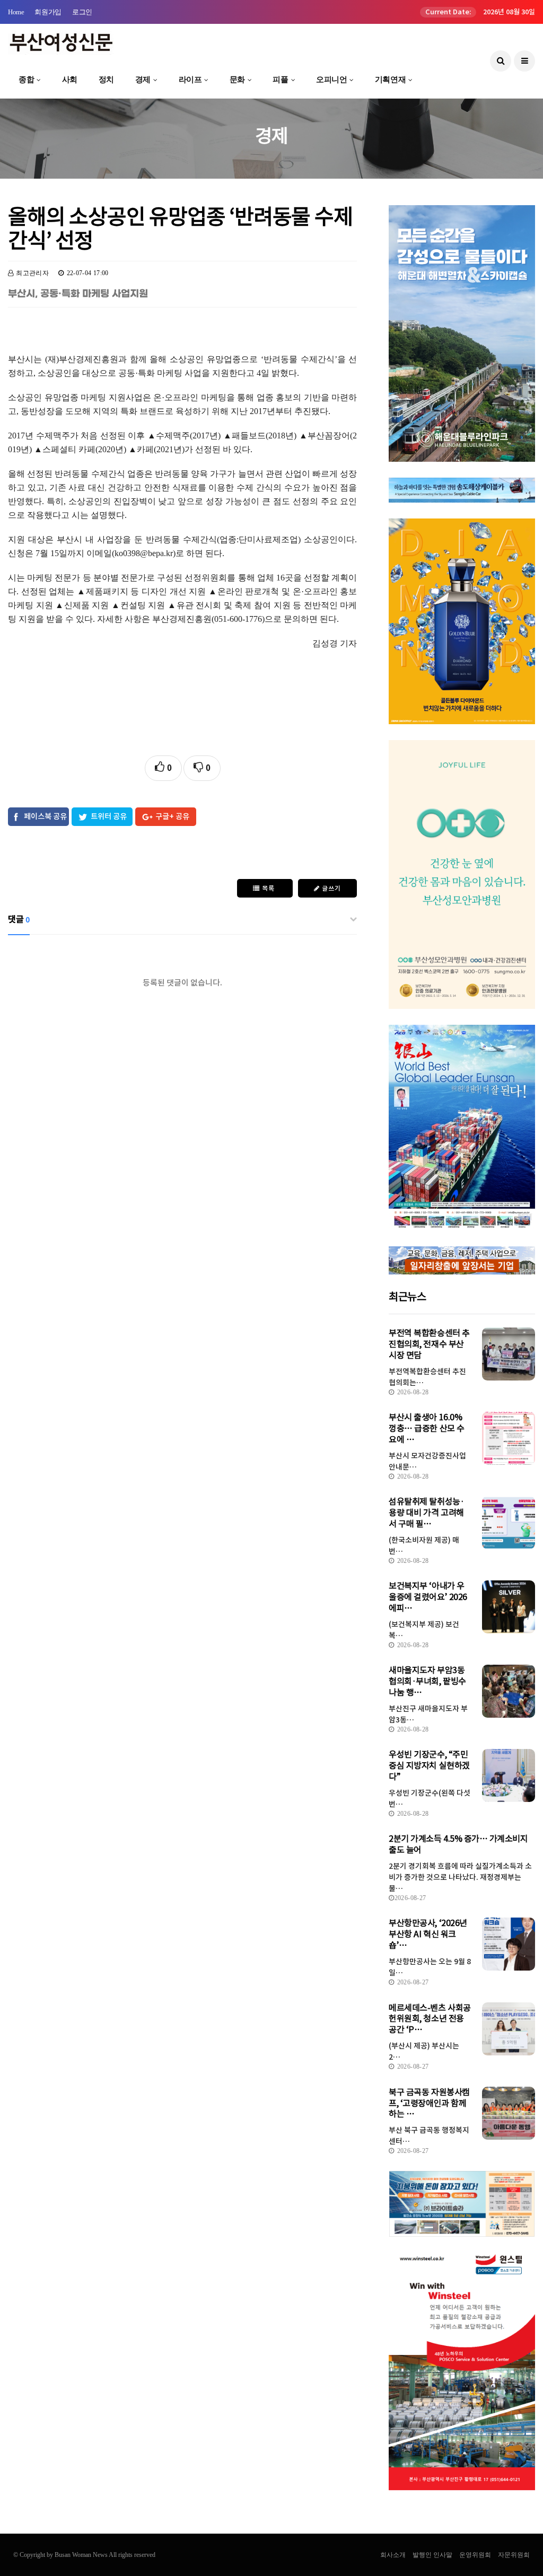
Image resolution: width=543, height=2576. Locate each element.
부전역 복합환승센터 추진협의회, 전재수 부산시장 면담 (429, 1344)
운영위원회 (475, 2555)
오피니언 (331, 80)
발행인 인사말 (432, 2555)
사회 (70, 80)
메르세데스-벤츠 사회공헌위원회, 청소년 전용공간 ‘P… (430, 2019)
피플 (280, 80)
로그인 (82, 12)
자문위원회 (514, 2555)
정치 (106, 80)
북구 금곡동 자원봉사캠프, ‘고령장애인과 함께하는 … (429, 2103)
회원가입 (48, 12)
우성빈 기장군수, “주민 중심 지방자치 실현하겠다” (429, 1765)
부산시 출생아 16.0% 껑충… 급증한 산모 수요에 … (426, 1428)
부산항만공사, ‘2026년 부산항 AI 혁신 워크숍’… (428, 1934)
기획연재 (390, 80)
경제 (143, 80)
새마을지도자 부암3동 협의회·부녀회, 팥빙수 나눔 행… (427, 1681)
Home (16, 12)
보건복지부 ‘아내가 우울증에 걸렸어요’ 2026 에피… (428, 1597)
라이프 (190, 80)
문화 (237, 80)
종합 (26, 80)
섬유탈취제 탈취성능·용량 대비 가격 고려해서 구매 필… (426, 1513)
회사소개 (393, 2555)
